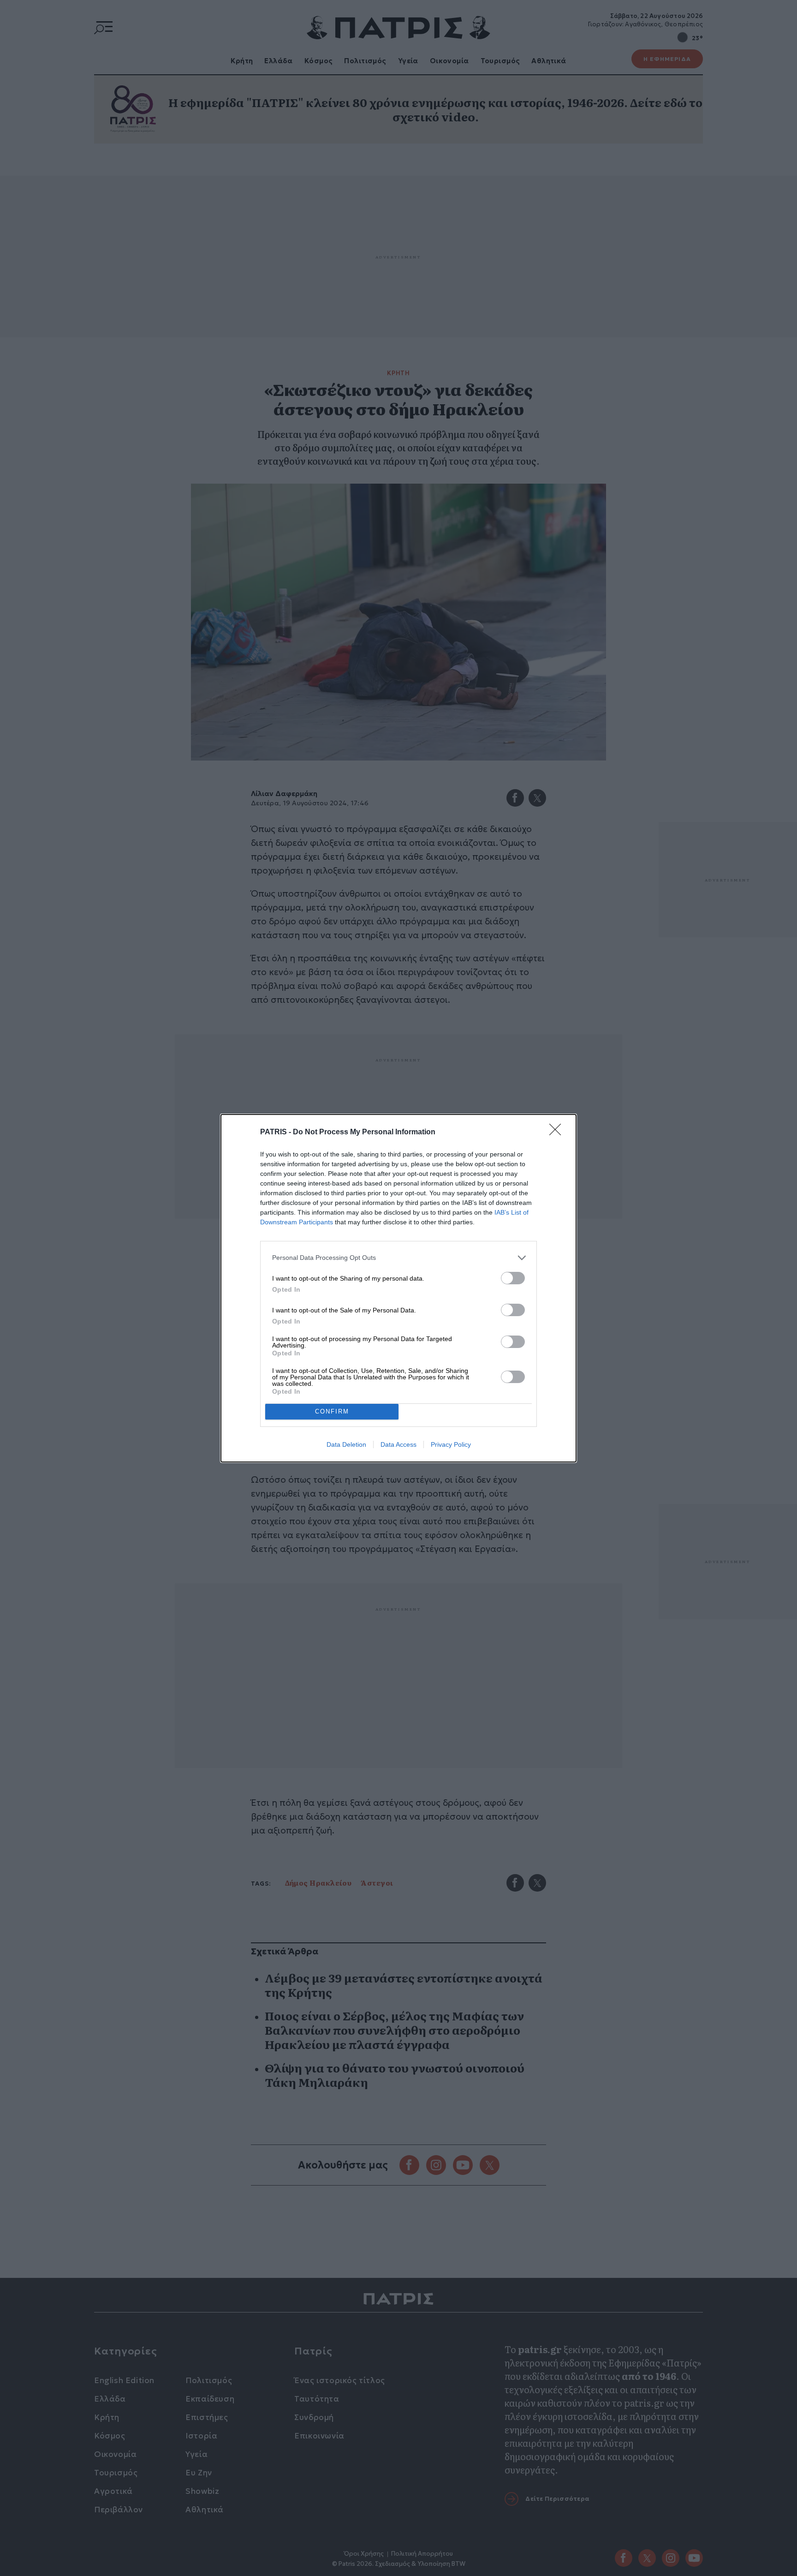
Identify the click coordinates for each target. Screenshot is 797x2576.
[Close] (558, 1132)
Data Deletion (346, 1444)
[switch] (513, 1278)
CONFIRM (332, 1411)
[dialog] (398, 1288)
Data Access (398, 1444)
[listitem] (398, 1258)
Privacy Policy (451, 1444)
